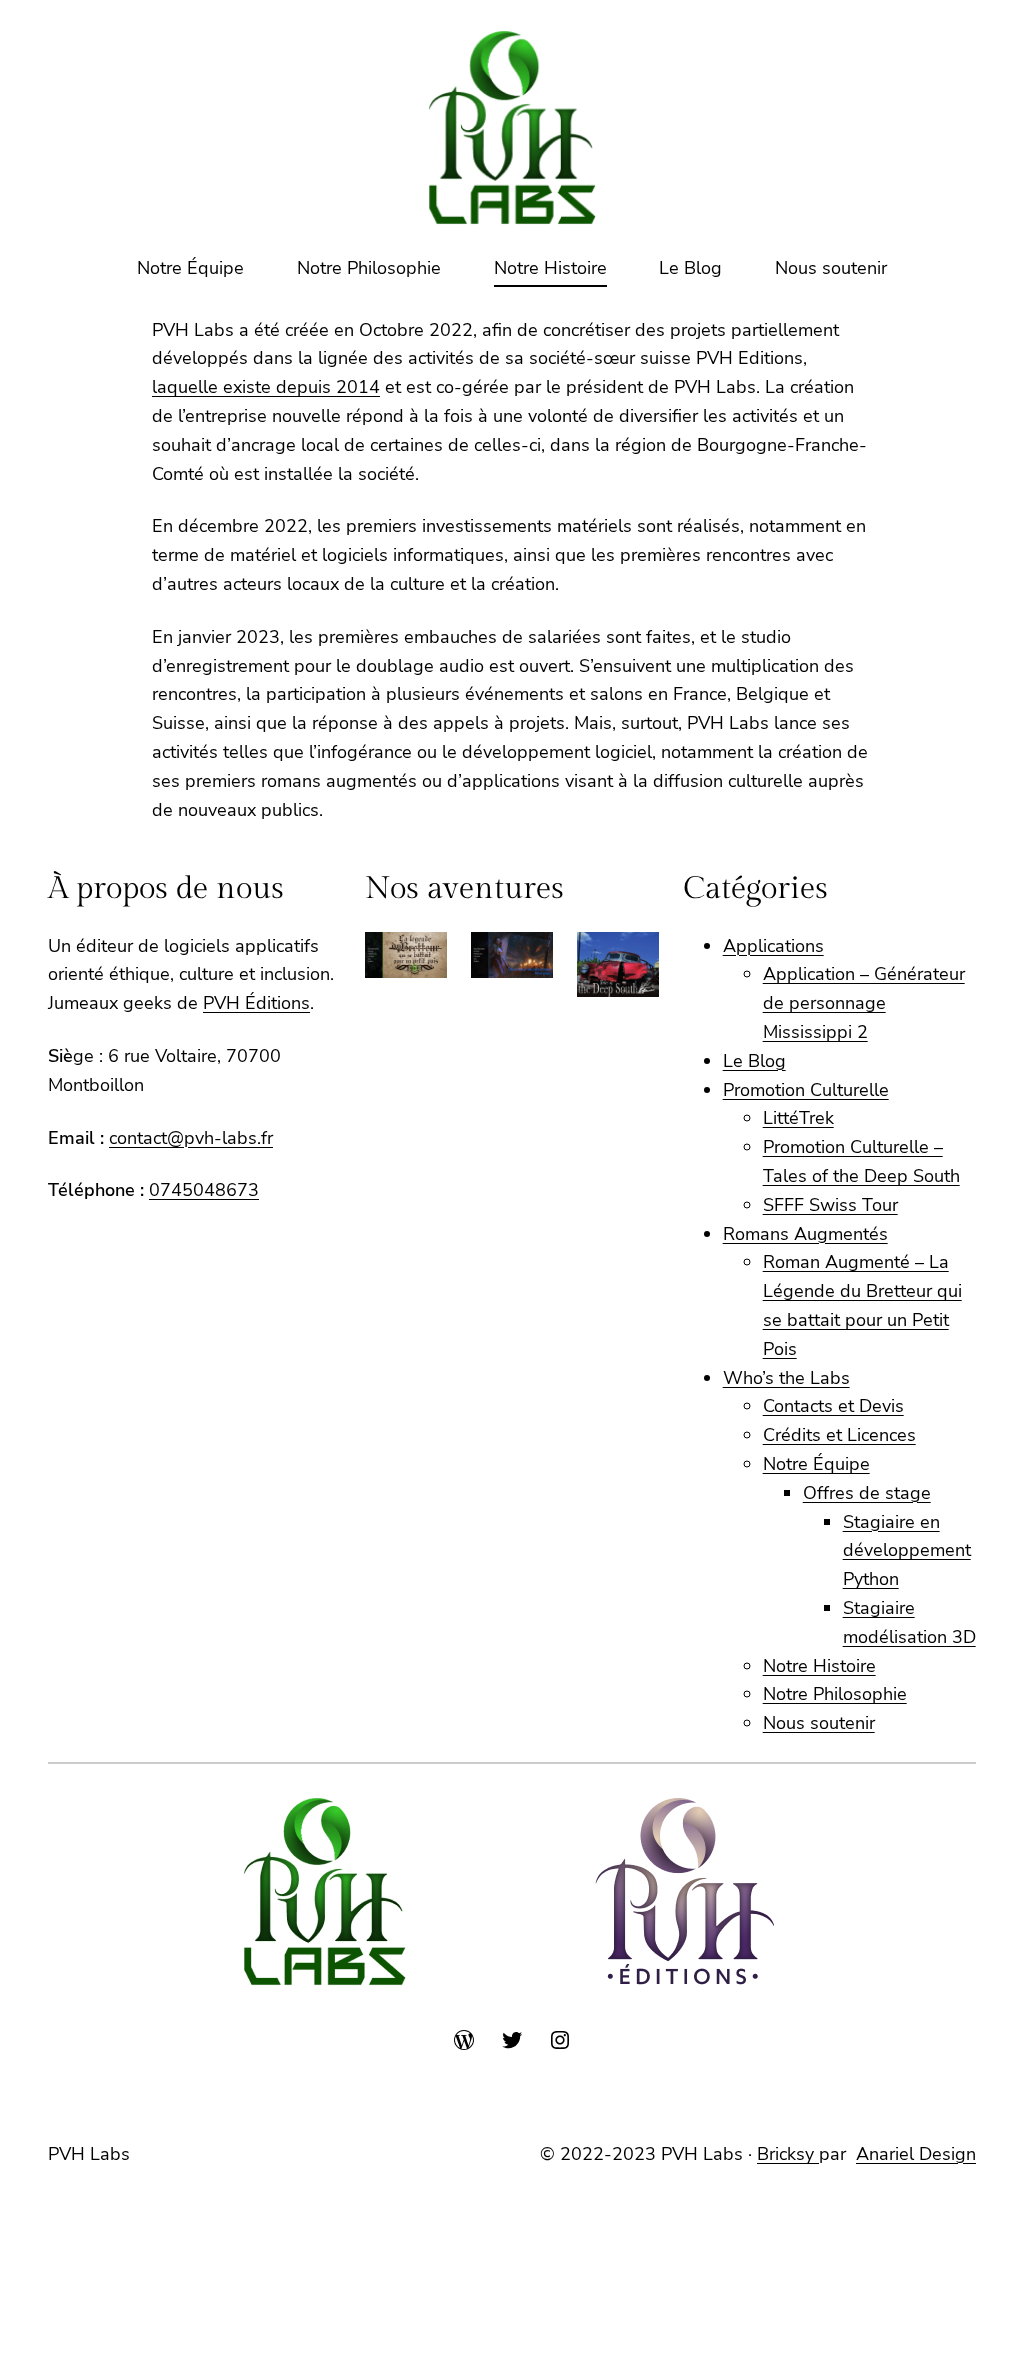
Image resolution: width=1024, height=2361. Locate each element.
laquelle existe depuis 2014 (266, 387)
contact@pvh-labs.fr (191, 1138)
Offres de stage (867, 1493)
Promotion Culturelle (806, 1090)
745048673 (209, 1190)
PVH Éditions (256, 1003)
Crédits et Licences (839, 1435)
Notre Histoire (819, 1666)
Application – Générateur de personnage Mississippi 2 (864, 1003)
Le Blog (754, 1061)
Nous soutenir (819, 1723)
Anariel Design (916, 2154)
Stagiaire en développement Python (907, 1551)
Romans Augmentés (805, 1234)
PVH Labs (89, 2154)
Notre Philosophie (835, 1694)
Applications (773, 946)
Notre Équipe (816, 1464)
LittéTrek (798, 1118)
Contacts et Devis (833, 1406)
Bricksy (788, 2154)
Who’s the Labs (786, 1378)
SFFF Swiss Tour (830, 1205)
